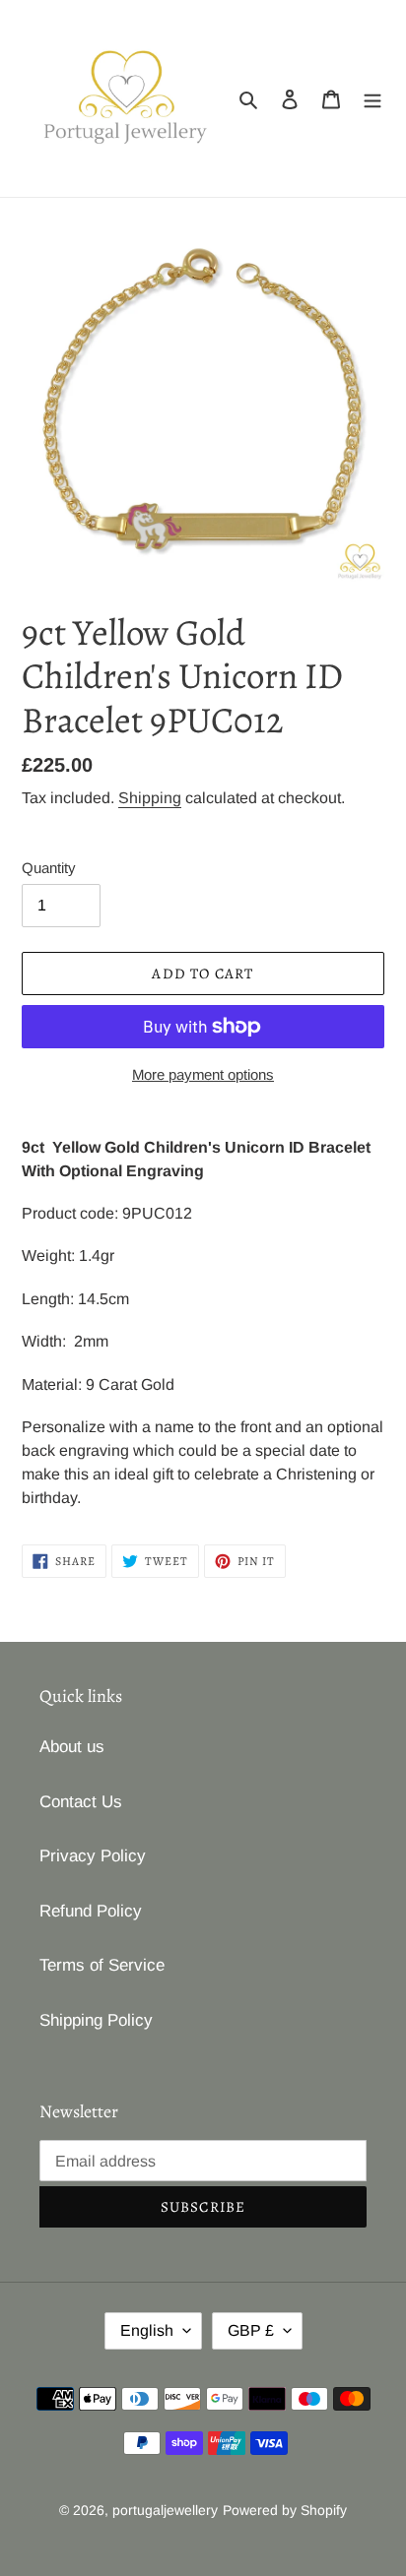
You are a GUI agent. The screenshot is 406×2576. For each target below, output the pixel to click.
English (147, 2330)
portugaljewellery (165, 2510)
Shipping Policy (96, 2020)
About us (72, 1747)
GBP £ (251, 2330)
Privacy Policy (93, 1856)
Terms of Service (102, 1965)
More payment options (203, 1074)
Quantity (49, 868)
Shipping (150, 798)
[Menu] (372, 98)
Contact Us (81, 1802)
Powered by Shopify (285, 2510)
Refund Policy (91, 1911)
